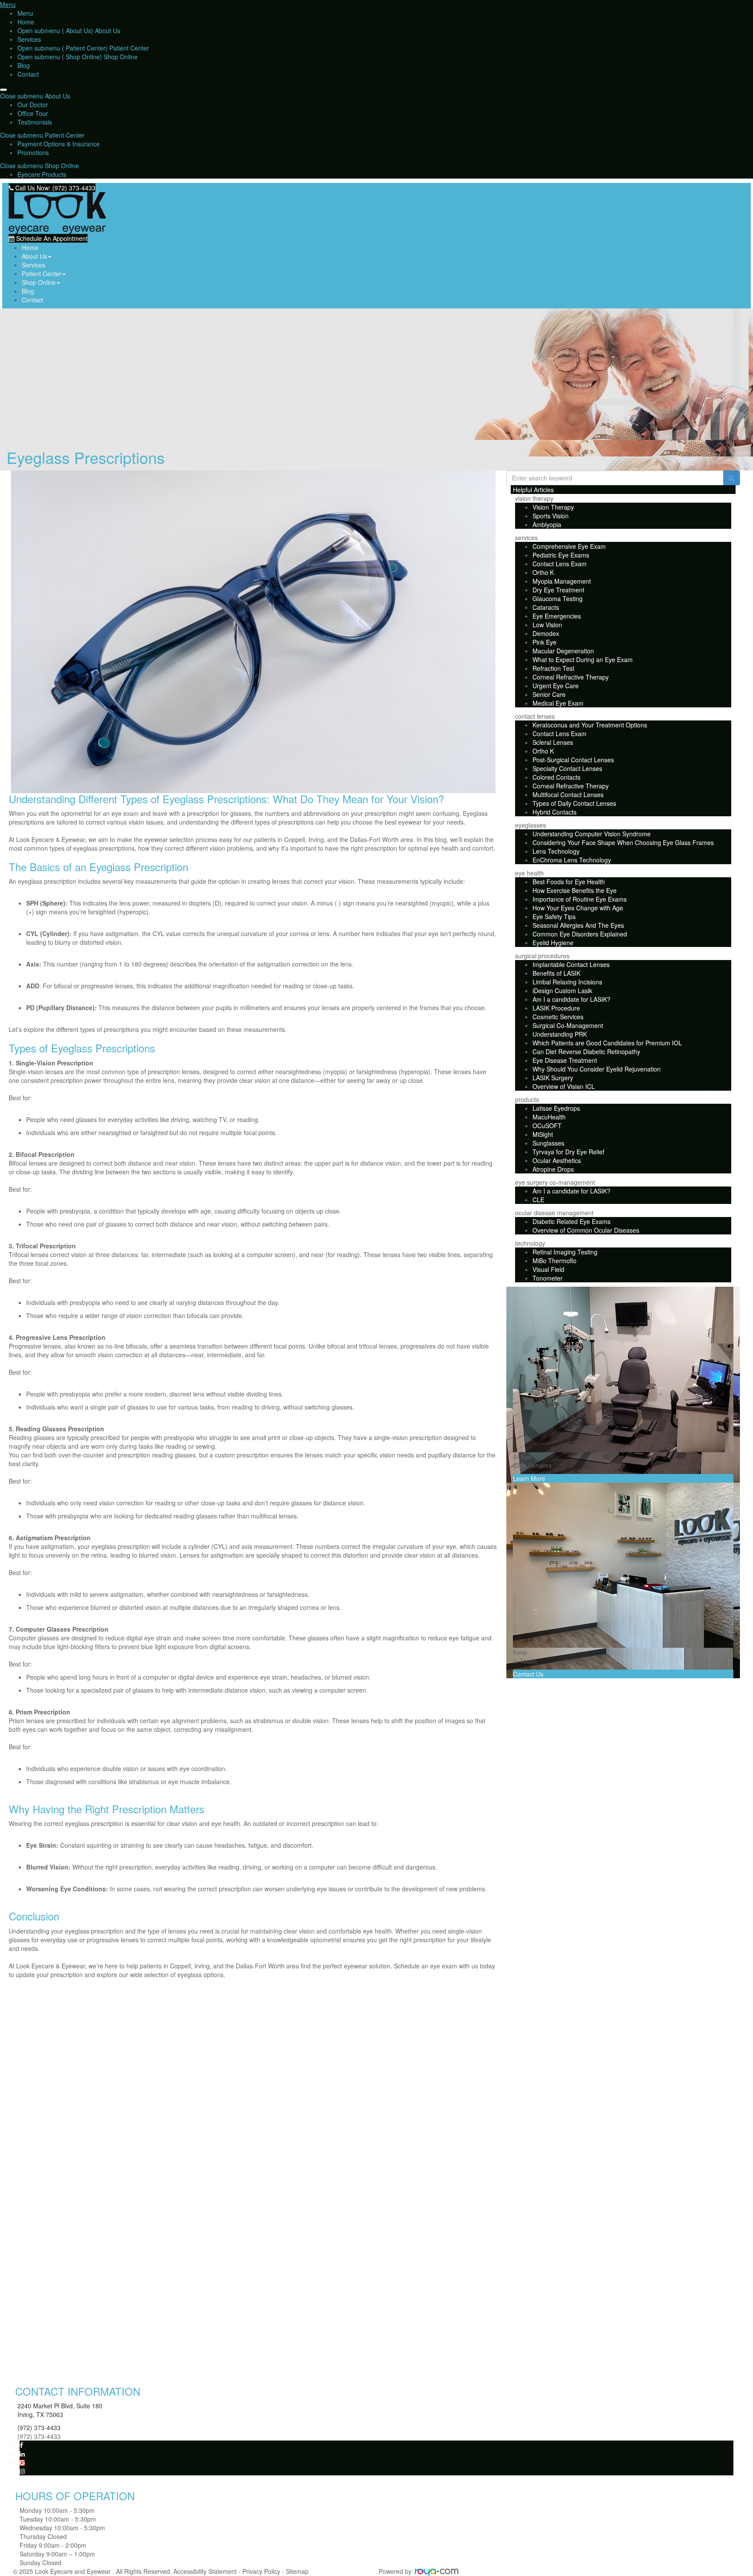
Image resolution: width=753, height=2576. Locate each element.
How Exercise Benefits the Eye (575, 890)
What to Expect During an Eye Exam (583, 659)
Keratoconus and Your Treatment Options (590, 725)
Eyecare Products (42, 174)
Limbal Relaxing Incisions (567, 982)
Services (29, 39)
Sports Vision (551, 516)
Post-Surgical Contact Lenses (573, 760)
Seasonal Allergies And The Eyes (578, 925)
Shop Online (120, 57)
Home (26, 22)
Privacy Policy (261, 2571)
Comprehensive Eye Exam (569, 546)
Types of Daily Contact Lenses (574, 803)
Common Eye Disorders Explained (580, 934)
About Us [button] (34, 256)
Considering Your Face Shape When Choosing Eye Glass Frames (623, 842)
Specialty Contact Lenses (567, 768)
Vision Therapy (553, 507)
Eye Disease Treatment (565, 1060)
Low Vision (547, 625)
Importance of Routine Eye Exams (580, 899)
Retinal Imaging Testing (565, 1252)
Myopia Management (562, 581)
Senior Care (549, 694)
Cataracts (546, 607)
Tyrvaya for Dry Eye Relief (568, 1152)
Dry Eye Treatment (558, 590)
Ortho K (543, 572)
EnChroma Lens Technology (572, 860)
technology (530, 1243)
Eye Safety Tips (554, 916)
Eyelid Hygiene (553, 943)
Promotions (33, 152)
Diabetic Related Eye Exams (572, 1221)
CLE (538, 1200)
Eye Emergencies (557, 616)
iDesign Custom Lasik (562, 991)
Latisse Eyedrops (556, 1108)
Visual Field (548, 1269)
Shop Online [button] (39, 282)
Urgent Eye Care (556, 686)
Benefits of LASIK (556, 973)
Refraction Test (553, 668)
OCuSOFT (547, 1126)
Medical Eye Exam (558, 703)
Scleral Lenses (553, 742)
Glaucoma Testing (558, 598)
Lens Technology (556, 851)
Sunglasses (548, 1143)
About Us (107, 30)
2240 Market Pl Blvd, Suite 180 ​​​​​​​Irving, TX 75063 (60, 2410)
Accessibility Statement (205, 2571)
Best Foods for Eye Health (569, 882)
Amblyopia (547, 524)
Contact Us (528, 1674)
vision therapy (534, 498)
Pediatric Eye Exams (561, 555)
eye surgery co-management (555, 1182)
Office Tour (33, 113)
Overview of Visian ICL (564, 1086)
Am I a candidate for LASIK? (572, 999)
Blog (24, 65)
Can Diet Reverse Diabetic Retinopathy (586, 1051)
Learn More (529, 1478)
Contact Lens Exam (560, 564)
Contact (28, 74)
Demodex (546, 633)
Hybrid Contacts (555, 812)
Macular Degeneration (563, 651)
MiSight (543, 1134)
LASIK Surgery (553, 1078)
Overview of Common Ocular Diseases (586, 1230)
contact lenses (535, 716)
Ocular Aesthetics (557, 1160)
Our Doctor (33, 105)
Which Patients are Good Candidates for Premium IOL (607, 1043)
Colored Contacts (556, 777)
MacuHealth (549, 1117)
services (526, 538)
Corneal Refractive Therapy (571, 677)
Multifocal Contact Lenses (568, 794)
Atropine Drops (553, 1169)
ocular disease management (554, 1213)
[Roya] (437, 2571)
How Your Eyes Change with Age (578, 908)
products (527, 1099)
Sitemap (297, 2571)
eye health (529, 873)
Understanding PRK (560, 1034)
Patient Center (128, 48)
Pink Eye (544, 642)
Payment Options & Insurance (59, 144)
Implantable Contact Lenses (571, 964)
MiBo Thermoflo (555, 1261)
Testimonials (35, 122)
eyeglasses (531, 825)
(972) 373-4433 (39, 2427)
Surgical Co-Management (568, 1025)
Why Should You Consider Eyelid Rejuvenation (597, 1069)
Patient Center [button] (42, 274)
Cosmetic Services (558, 1017)
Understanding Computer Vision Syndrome (592, 834)
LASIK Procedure (556, 1008)
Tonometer (548, 1278)
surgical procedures (542, 956)
